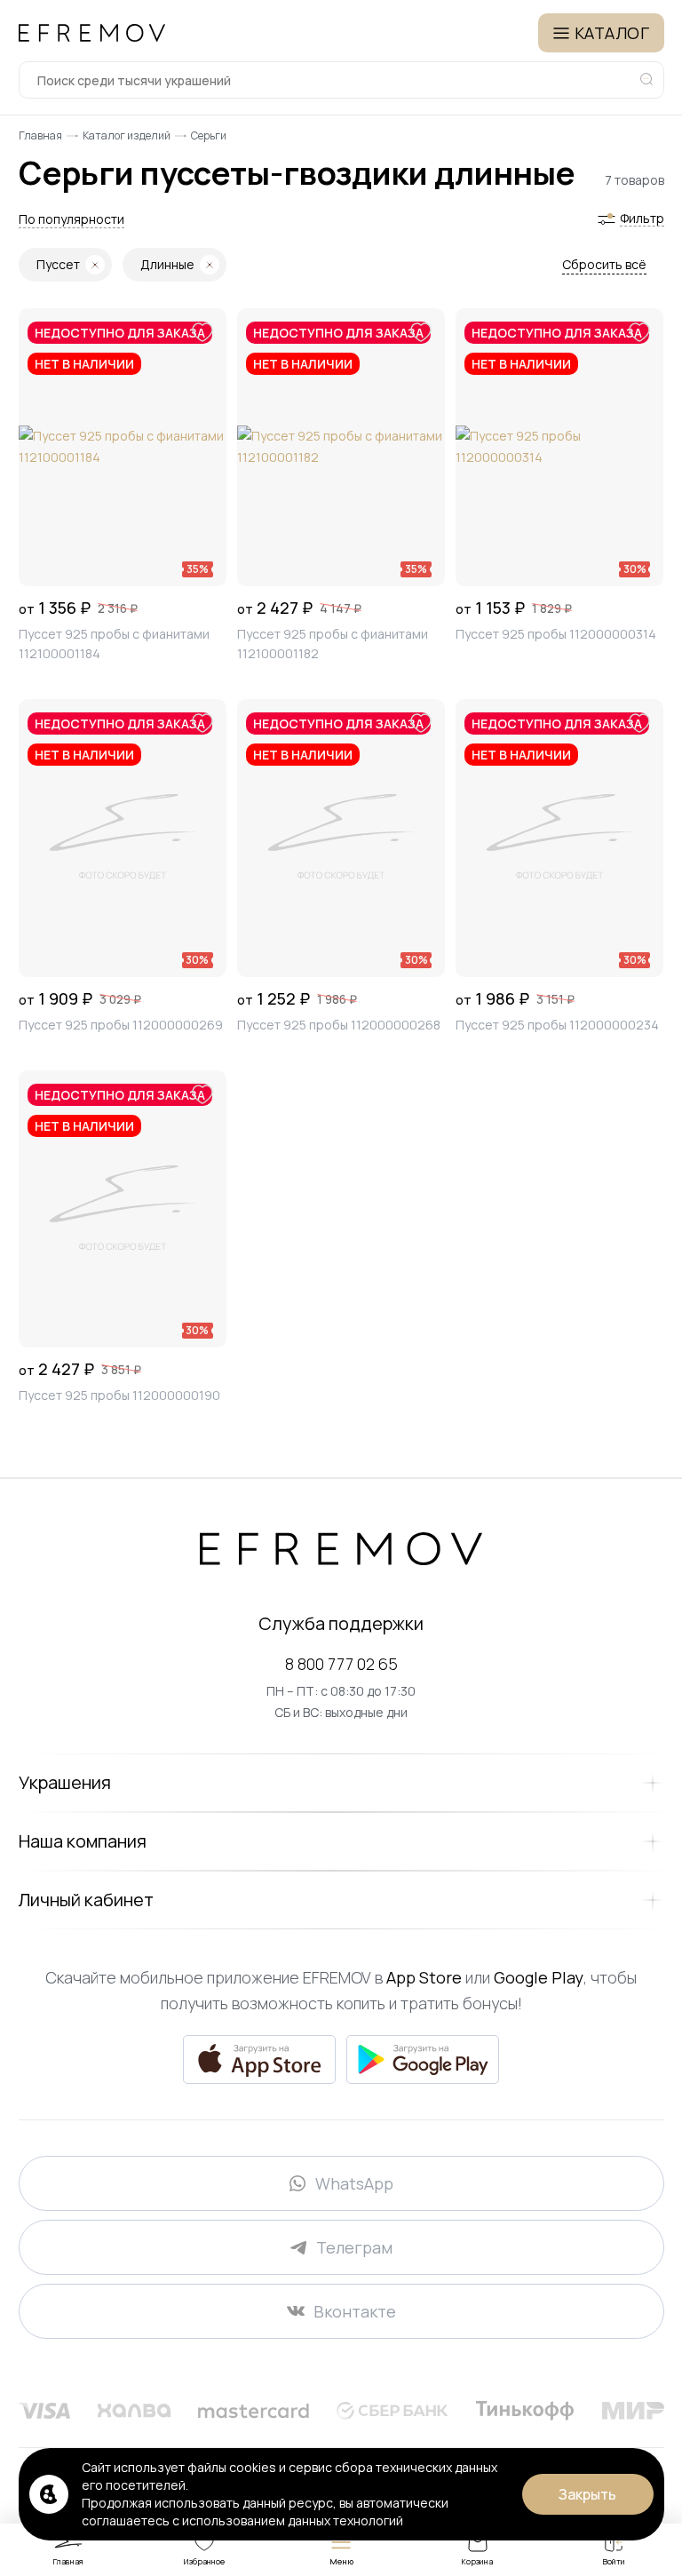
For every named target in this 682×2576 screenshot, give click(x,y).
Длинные (167, 264)
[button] (71, 219)
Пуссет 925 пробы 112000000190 (119, 1395)
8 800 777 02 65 (341, 1664)
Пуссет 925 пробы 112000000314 (556, 634)
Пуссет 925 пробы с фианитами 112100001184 (114, 644)
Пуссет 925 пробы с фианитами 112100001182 (333, 644)
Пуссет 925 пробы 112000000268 (339, 1025)
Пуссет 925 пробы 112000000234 (557, 1025)
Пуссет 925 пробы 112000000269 (121, 1025)
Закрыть (587, 2494)
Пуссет (58, 264)
